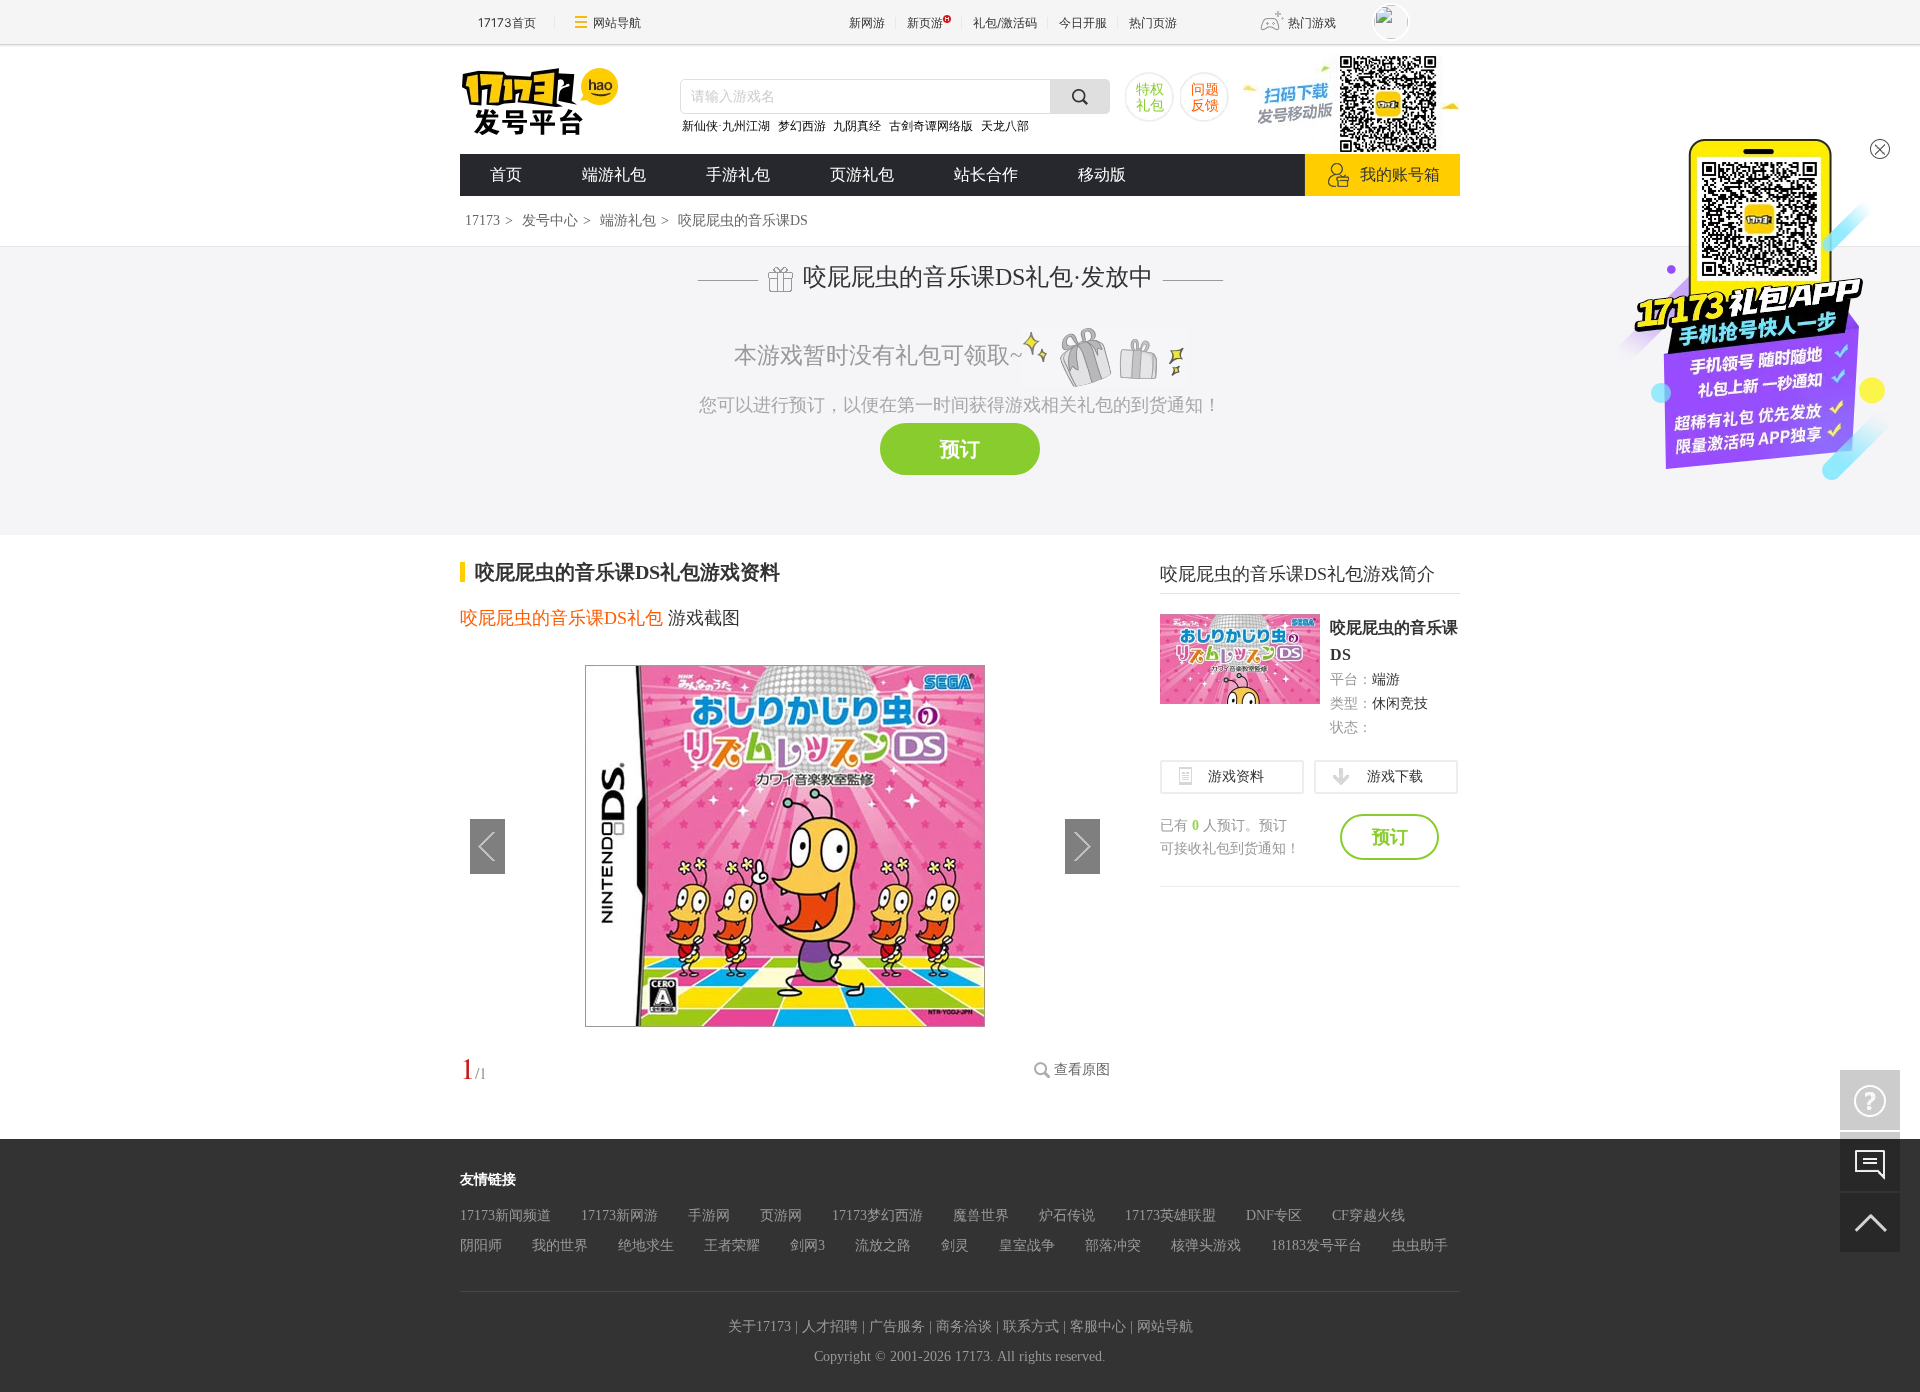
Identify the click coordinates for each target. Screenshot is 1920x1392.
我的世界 (560, 1245)
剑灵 (955, 1245)
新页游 (925, 22)
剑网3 (807, 1245)
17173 (482, 220)
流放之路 (883, 1245)
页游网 (781, 1215)
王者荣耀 (732, 1245)
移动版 (1102, 174)
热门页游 (1153, 22)
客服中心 (1098, 1326)
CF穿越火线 (1368, 1215)
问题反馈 (1205, 97)
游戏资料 (1236, 776)
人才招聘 (830, 1326)
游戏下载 (1395, 776)
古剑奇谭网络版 (931, 126)
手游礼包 (738, 174)
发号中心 (550, 220)
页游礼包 (862, 174)
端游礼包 (614, 174)
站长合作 (986, 174)
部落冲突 (1113, 1245)
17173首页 (507, 22)
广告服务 (897, 1326)
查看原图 (1082, 1069)
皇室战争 (1027, 1245)
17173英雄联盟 (1170, 1215)
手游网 (709, 1215)
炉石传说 (1067, 1215)
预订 (960, 449)
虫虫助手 (1420, 1245)
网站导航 (617, 22)
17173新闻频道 (505, 1215)
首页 (506, 174)
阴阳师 (481, 1245)
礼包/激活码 (1005, 22)
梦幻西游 (803, 126)
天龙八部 (1005, 126)
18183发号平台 (1316, 1245)
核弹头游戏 (1206, 1245)
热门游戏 (1312, 22)
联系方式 (1031, 1326)
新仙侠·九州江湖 (726, 126)
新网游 (867, 22)
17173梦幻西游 (877, 1215)
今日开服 (1083, 22)
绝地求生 (646, 1245)
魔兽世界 (981, 1215)
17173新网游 (619, 1215)
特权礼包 (1150, 97)
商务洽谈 (964, 1326)
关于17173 (759, 1326)
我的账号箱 (1400, 174)
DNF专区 (1274, 1215)
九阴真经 (857, 126)
